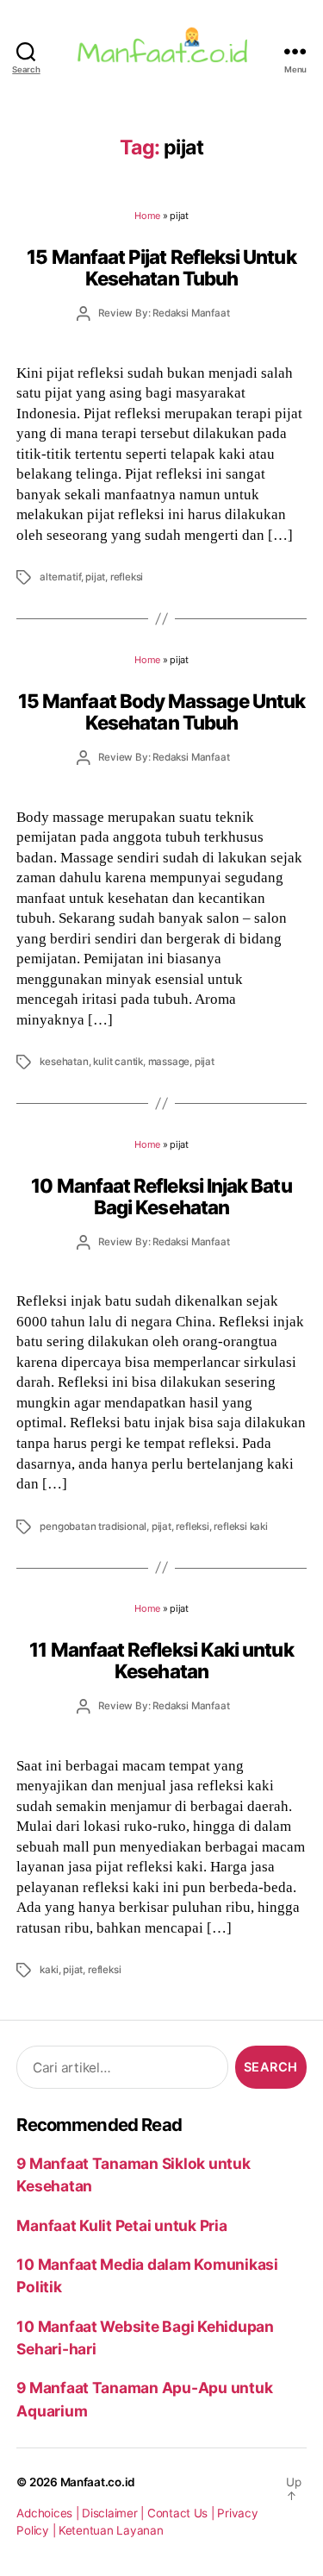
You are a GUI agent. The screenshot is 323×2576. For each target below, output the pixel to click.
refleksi (127, 577)
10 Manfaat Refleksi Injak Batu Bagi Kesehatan (161, 1196)
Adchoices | (49, 2513)
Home (147, 216)
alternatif (60, 577)
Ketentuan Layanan (111, 2530)
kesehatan (64, 1062)
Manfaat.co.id (98, 2482)
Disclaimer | (115, 2513)
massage (169, 1062)
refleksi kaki (240, 1526)
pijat (95, 577)
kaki (49, 1970)
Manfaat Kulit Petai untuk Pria (121, 2225)
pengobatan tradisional (93, 1526)
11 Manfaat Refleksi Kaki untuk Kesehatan (161, 1660)
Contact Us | (183, 2513)
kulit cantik (118, 1062)
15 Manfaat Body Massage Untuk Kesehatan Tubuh (161, 711)
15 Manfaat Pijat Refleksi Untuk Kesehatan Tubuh (161, 267)
